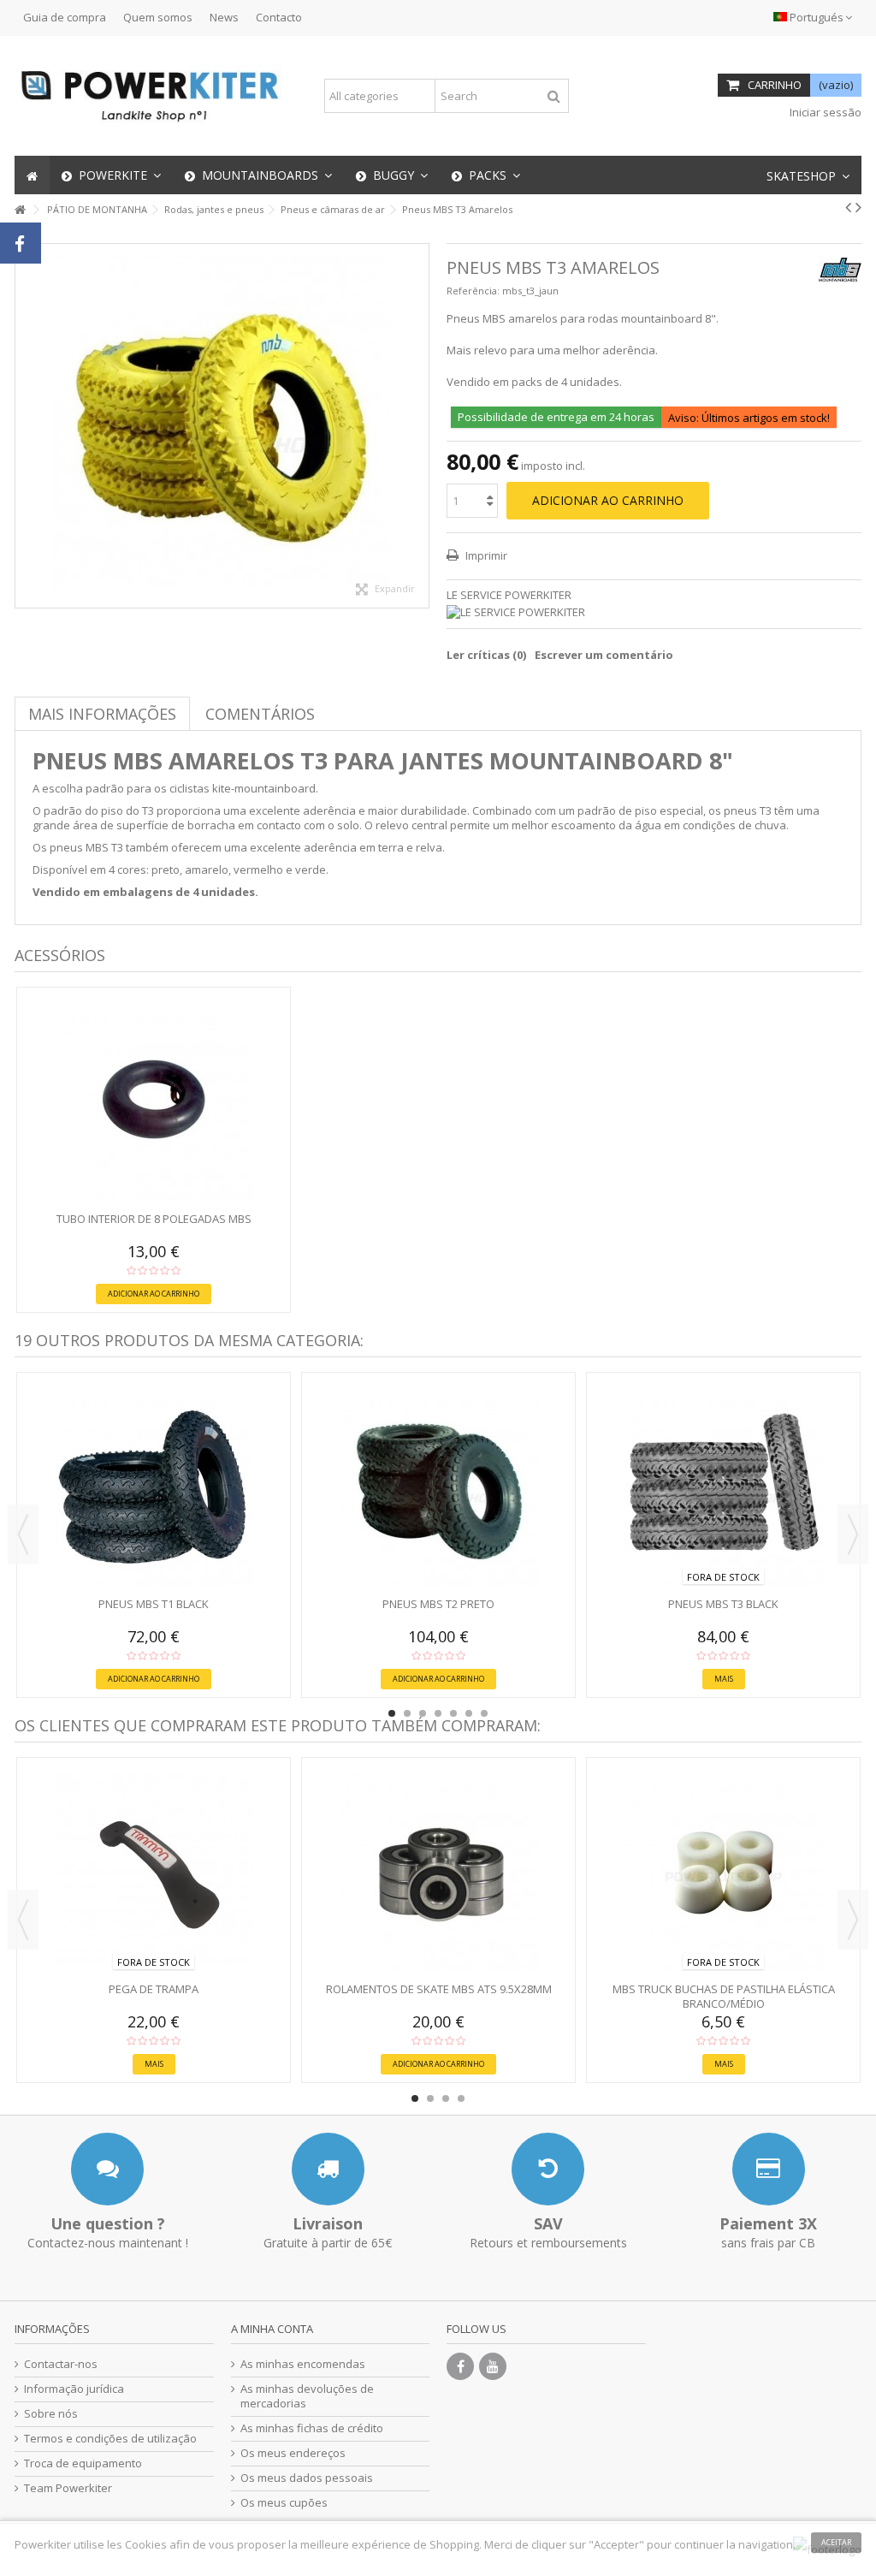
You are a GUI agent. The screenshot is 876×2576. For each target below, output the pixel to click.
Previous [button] (23, 1534)
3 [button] (423, 1713)
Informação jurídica (74, 2389)
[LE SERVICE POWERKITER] (654, 612)
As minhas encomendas (303, 2364)
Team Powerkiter (68, 2488)
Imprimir (485, 555)
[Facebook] (460, 2366)
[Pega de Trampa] (154, 1872)
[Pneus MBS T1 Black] (154, 1487)
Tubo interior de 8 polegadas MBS (154, 1219)
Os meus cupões (284, 2503)
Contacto (279, 17)
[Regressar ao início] (20, 210)
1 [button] (392, 1713)
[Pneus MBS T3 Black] (723, 1487)
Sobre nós (51, 2414)
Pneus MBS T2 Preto (438, 1604)
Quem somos (158, 17)
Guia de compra (65, 17)
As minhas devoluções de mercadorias (307, 2396)
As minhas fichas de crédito (312, 2428)
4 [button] (438, 1713)
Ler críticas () (486, 655)
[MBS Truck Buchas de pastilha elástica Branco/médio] (723, 1872)
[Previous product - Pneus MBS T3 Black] (848, 207)
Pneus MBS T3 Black (723, 1604)
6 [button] (469, 1713)
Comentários (260, 714)
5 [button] (453, 1713)
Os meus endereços (293, 2453)
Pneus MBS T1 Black (154, 1604)
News (224, 17)
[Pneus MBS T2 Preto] (438, 1487)
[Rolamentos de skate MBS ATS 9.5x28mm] (438, 1872)
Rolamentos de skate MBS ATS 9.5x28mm (439, 1989)
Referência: (473, 291)
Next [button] (853, 1534)
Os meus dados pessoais (307, 2478)
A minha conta (272, 2329)
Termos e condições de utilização (110, 2439)
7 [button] (484, 1713)
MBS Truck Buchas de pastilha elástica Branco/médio (724, 1996)
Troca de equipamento (83, 2463)
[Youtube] (493, 2366)
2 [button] (407, 1713)
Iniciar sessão (824, 112)
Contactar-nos (61, 2364)
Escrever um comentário (604, 655)
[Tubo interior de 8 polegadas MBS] (154, 1101)
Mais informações (102, 714)
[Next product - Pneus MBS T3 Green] (858, 207)
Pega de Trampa (154, 1989)
